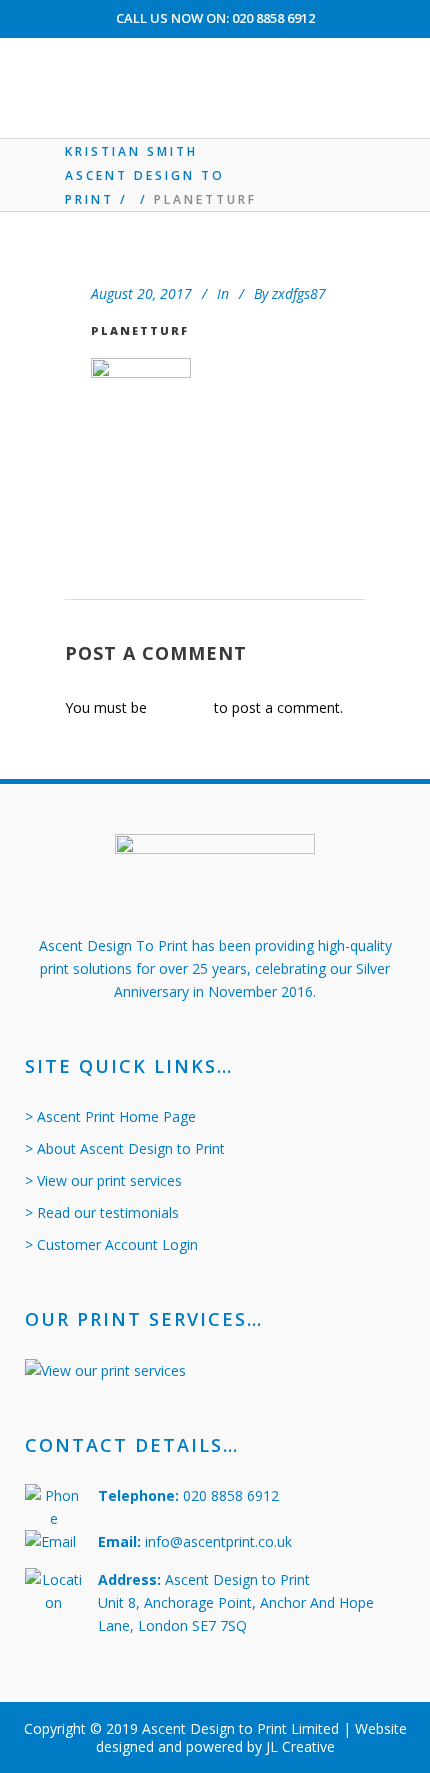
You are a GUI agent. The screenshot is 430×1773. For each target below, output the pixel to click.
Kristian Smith (131, 151)
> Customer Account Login (111, 1244)
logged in (180, 707)
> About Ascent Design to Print (125, 1148)
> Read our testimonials (102, 1212)
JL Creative (300, 1746)
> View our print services (103, 1180)
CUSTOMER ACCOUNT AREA (215, 52)
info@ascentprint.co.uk (218, 1541)
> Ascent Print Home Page (110, 1116)
